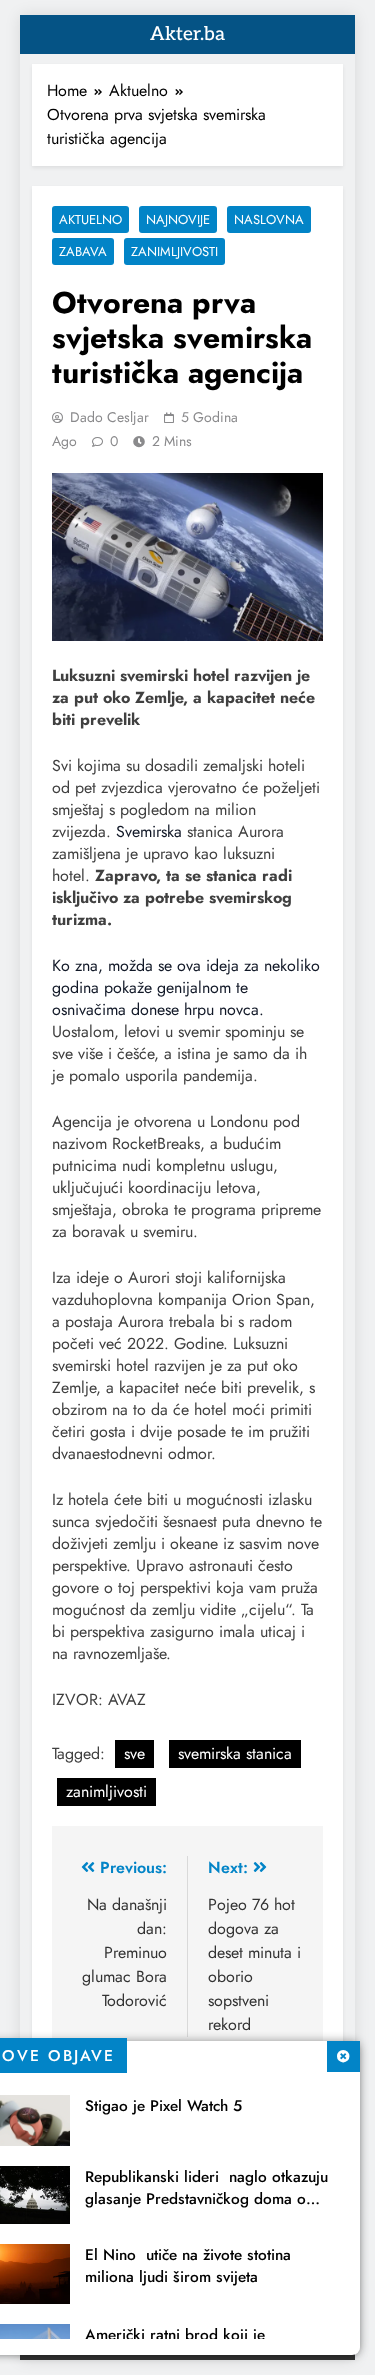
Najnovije (178, 219)
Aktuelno (90, 219)
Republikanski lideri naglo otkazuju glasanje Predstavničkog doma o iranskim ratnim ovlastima (206, 2199)
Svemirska (149, 831)
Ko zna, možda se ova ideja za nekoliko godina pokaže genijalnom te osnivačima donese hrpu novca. (186, 987)
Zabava (83, 251)
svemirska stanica (235, 1753)
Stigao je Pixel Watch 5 (163, 2106)
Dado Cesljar (109, 417)
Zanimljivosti (174, 251)
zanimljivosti (106, 1791)
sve (134, 1753)
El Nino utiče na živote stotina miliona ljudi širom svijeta (188, 2266)
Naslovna (269, 219)
